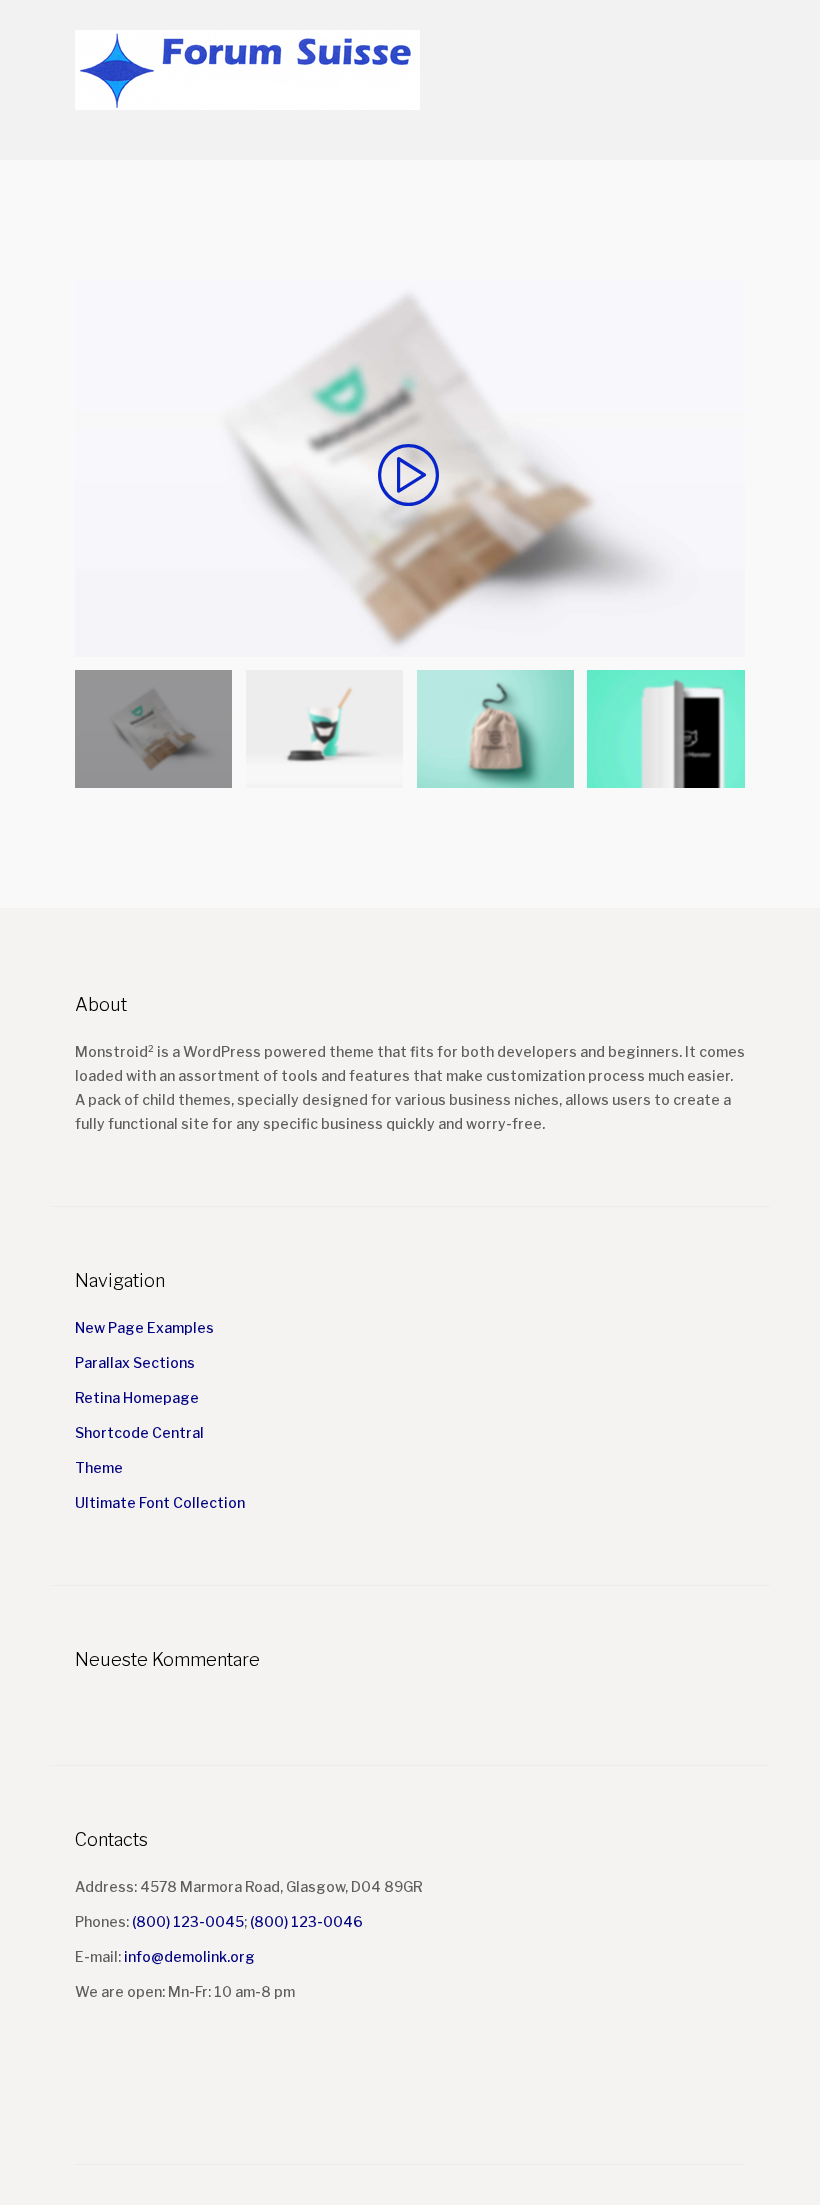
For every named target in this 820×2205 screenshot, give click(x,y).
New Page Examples (144, 1327)
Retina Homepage (137, 1397)
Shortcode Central (139, 1432)
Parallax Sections (135, 1362)
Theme (99, 1467)
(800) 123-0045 (188, 1921)
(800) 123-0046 (306, 1921)
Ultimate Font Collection (160, 1502)
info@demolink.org (189, 1956)
